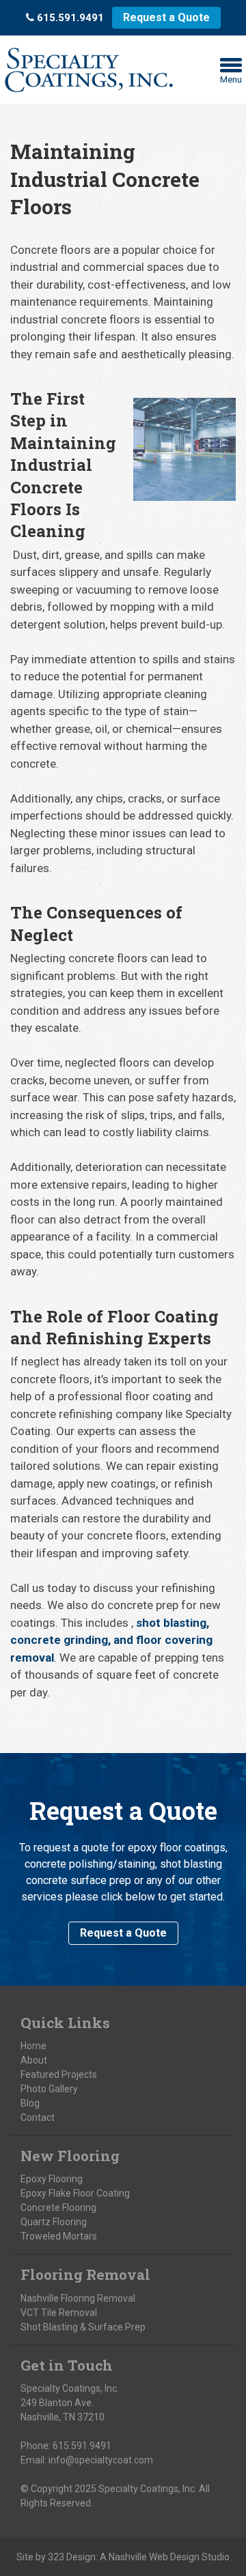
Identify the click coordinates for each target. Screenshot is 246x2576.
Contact (38, 2117)
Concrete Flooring (58, 2208)
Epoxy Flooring (52, 2179)
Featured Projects (59, 2074)
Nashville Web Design (154, 2557)
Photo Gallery (49, 2089)
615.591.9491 (82, 2446)
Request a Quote (166, 17)
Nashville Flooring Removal (78, 2298)
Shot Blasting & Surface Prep (83, 2327)
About (34, 2060)
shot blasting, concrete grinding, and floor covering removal (111, 1640)
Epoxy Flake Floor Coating (75, 2193)
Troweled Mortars (59, 2236)
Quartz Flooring (54, 2222)
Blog (30, 2103)
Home (33, 2046)
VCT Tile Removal (59, 2313)
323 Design (72, 2557)
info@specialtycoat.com (101, 2460)
